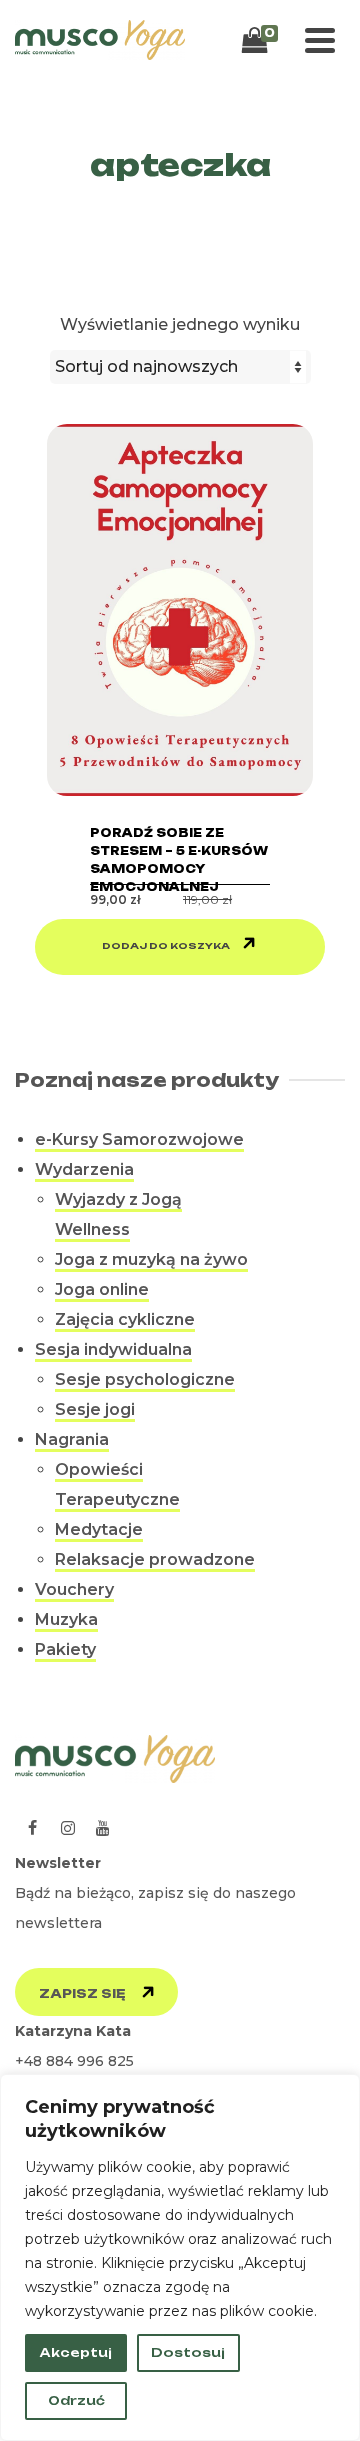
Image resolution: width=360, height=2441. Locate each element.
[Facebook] (32, 1828)
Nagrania (72, 1439)
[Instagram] (67, 1828)
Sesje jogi (95, 1409)
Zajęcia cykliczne (125, 1319)
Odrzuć (76, 2400)
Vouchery (74, 1589)
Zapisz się (82, 1993)
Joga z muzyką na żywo (151, 1259)
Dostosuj (188, 2352)
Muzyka (66, 1619)
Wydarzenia (84, 1169)
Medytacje (99, 1529)
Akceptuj (76, 2352)
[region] (180, 2257)
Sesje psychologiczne (145, 1379)
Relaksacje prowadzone (155, 1559)
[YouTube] (102, 1828)
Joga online (102, 1289)
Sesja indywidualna (113, 1349)
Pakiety (65, 1649)
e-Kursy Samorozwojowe (139, 1139)
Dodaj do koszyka (166, 945)
